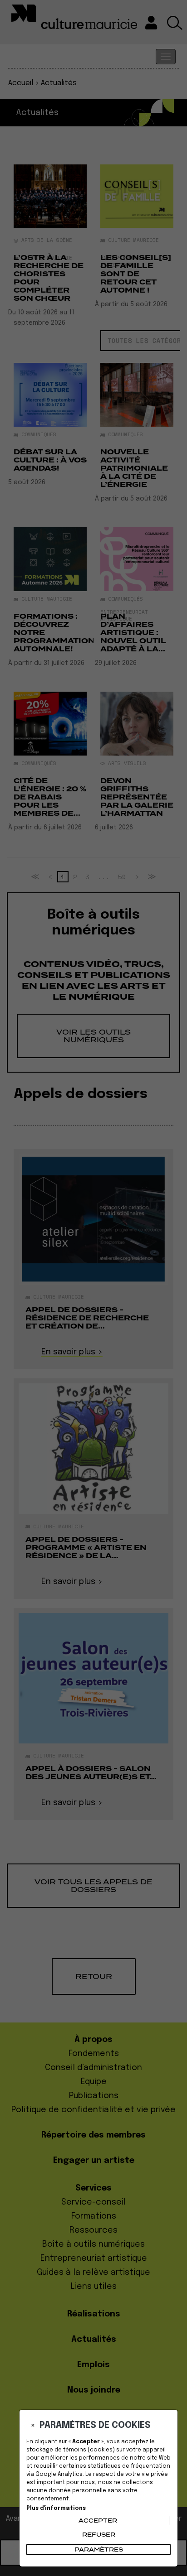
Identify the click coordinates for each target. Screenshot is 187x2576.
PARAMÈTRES (99, 2550)
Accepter (98, 2521)
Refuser (99, 2535)
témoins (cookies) (89, 2450)
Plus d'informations (56, 2509)
